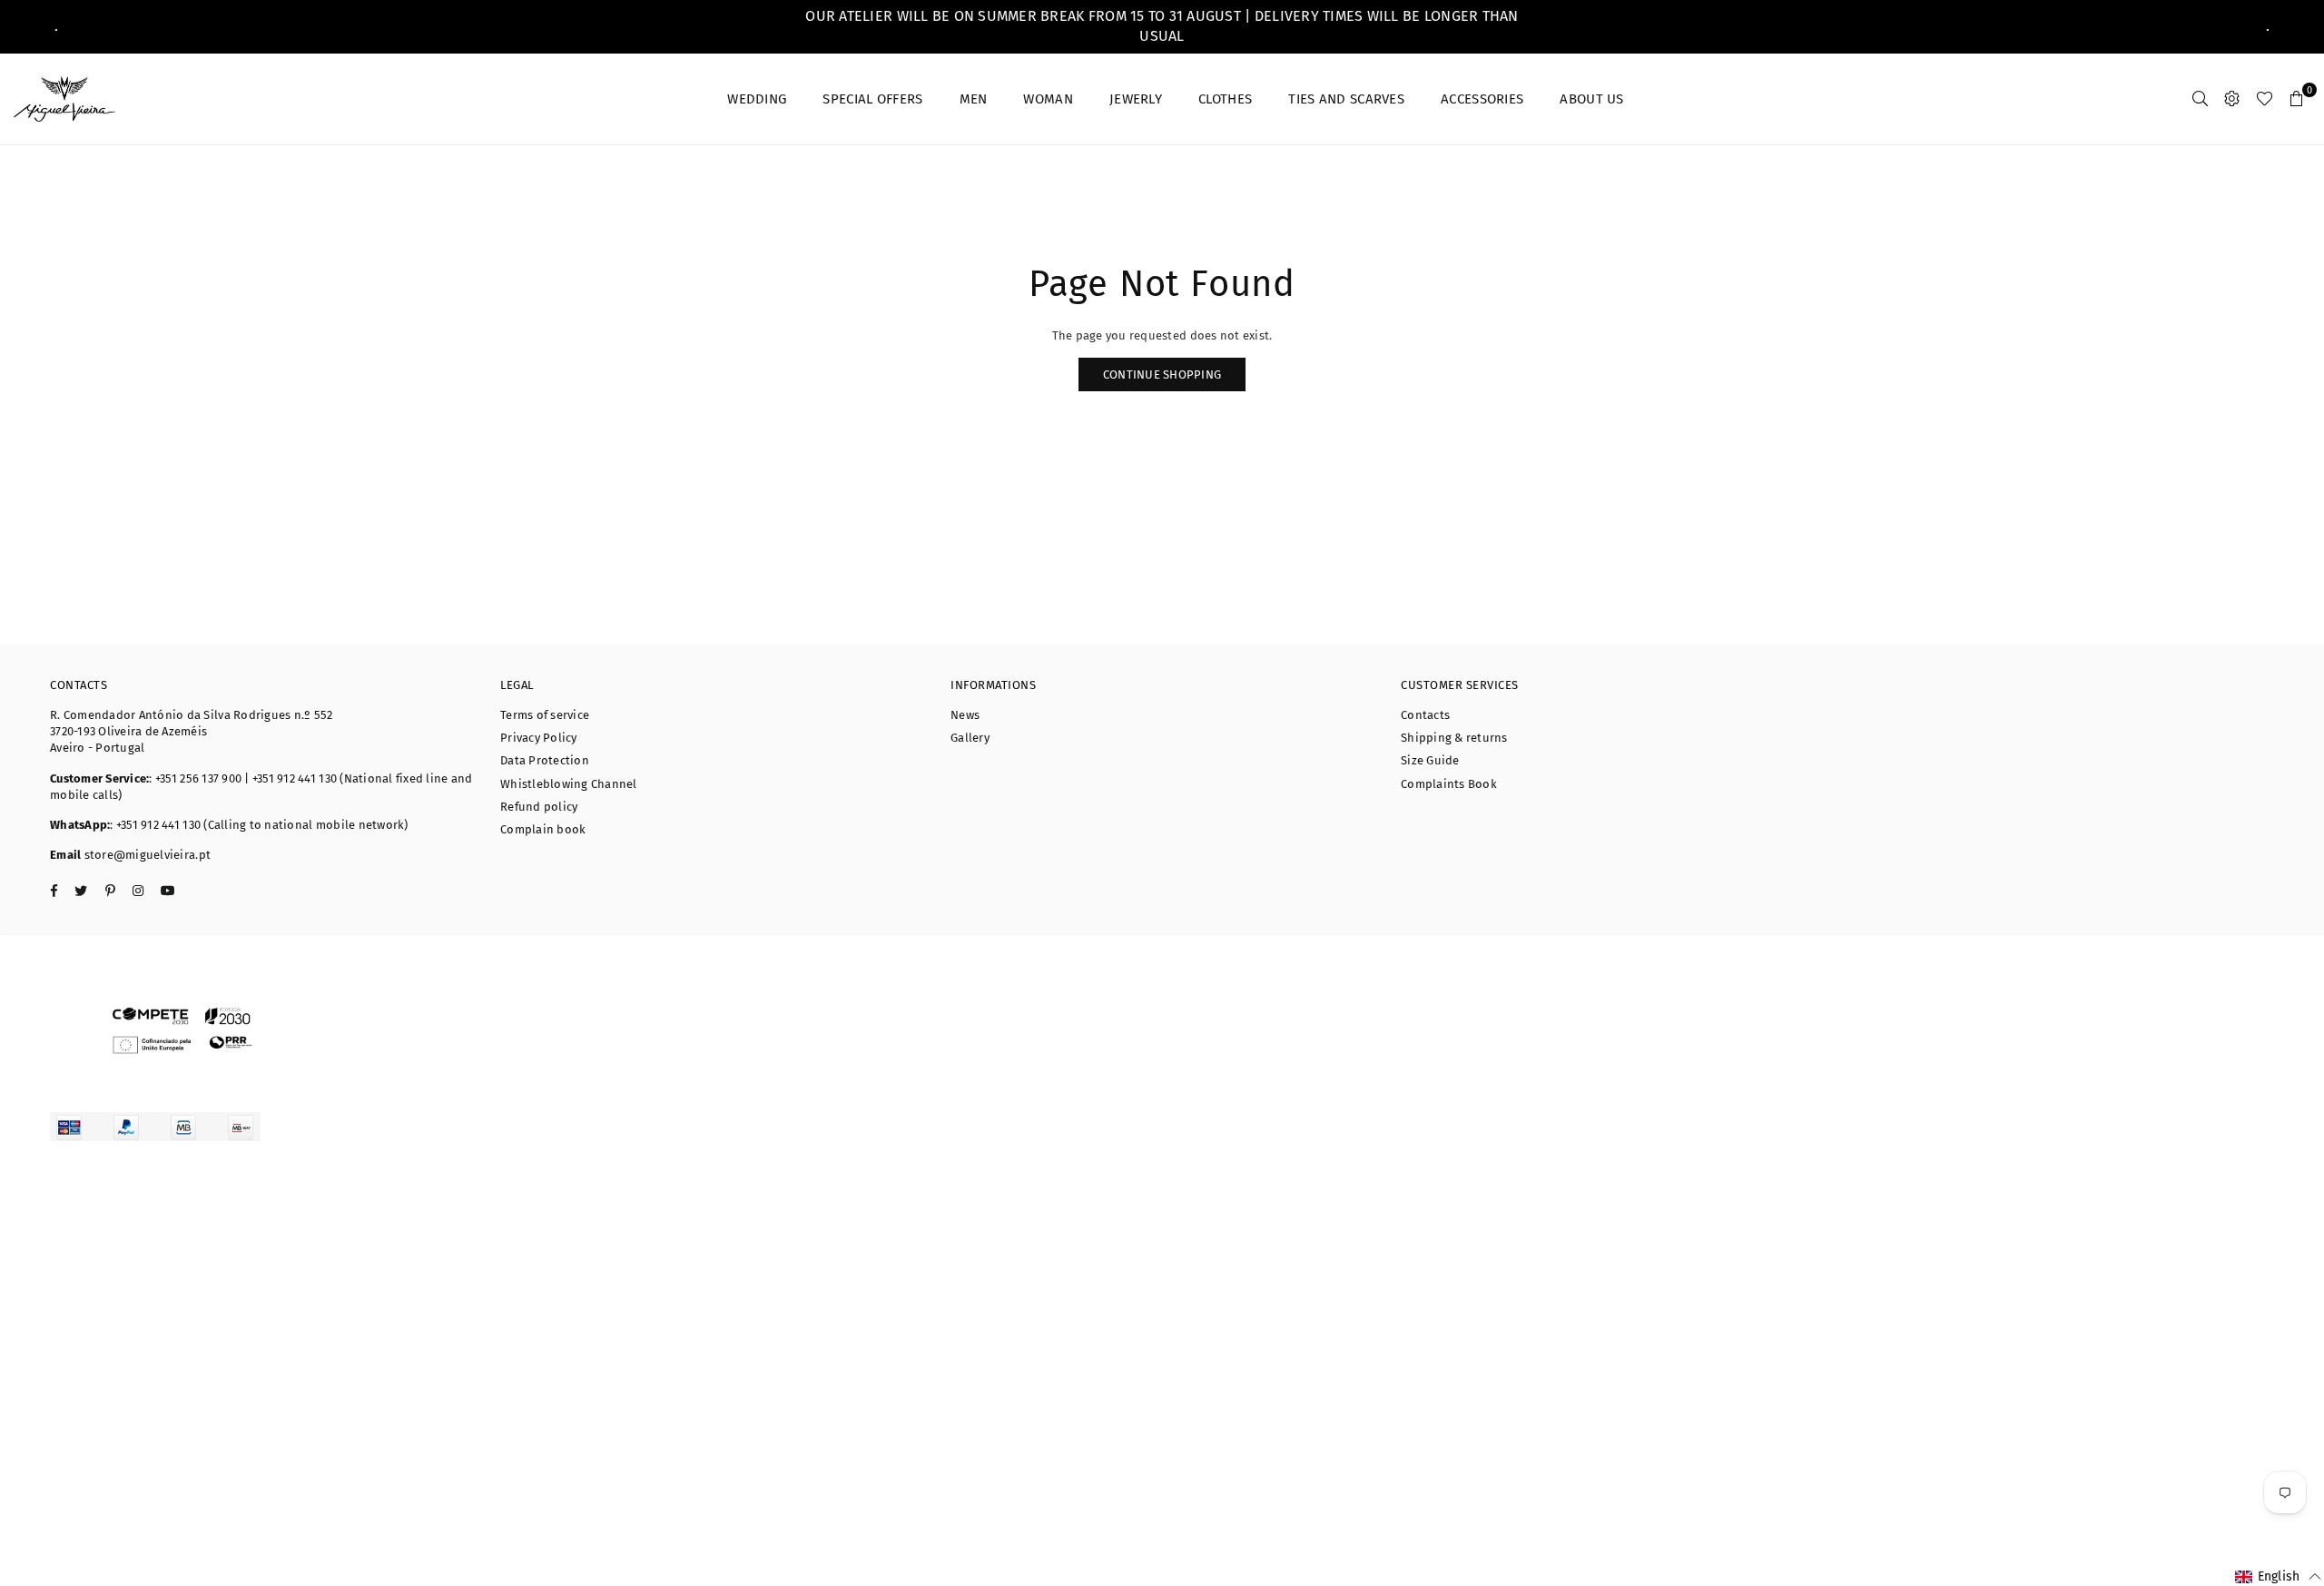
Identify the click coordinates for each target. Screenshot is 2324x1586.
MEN (974, 99)
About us (1591, 99)
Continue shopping (1162, 374)
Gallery (970, 738)
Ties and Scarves (1346, 99)
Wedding (757, 99)
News (965, 715)
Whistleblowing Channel (569, 784)
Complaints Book (1449, 784)
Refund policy (539, 807)
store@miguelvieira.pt (146, 855)
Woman (1048, 99)
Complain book (543, 829)
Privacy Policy (539, 738)
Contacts (1425, 715)
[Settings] (2232, 99)
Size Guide (1430, 760)
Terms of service (545, 715)
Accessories (1482, 99)
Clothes (1225, 99)
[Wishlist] (2265, 99)
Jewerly (1136, 99)
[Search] (2200, 99)
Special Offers (872, 99)
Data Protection (545, 760)
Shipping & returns (1454, 738)
